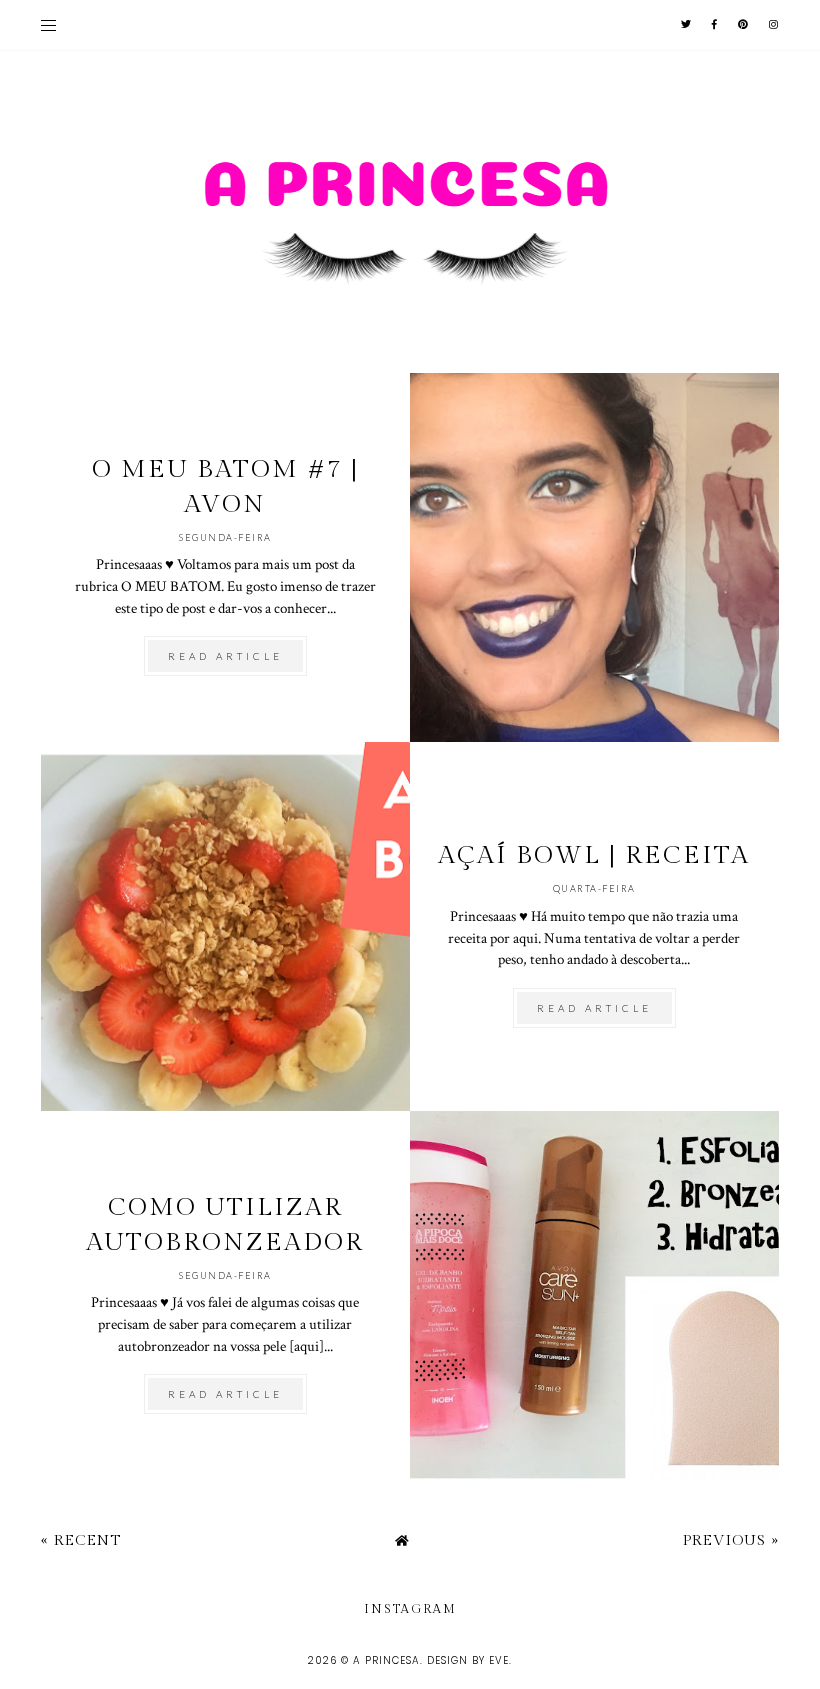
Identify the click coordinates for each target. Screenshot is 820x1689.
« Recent (81, 1540)
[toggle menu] (48, 25)
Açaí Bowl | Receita (594, 855)
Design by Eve (468, 1660)
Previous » (731, 1540)
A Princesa (386, 1660)
